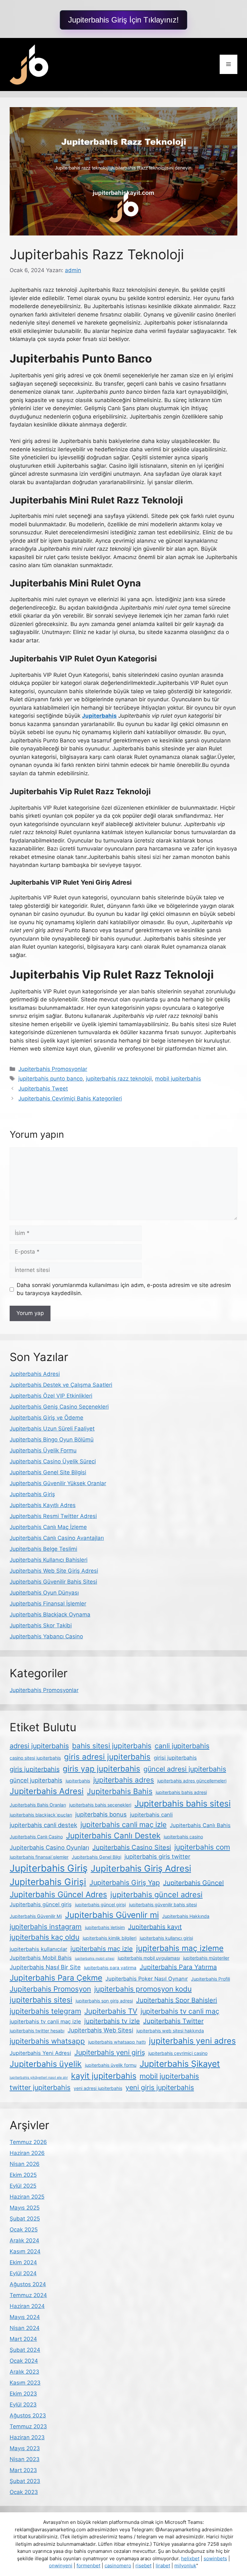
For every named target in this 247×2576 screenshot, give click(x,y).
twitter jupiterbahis (40, 2087)
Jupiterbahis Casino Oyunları (49, 1847)
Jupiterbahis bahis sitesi (183, 1803)
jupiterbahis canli (151, 1815)
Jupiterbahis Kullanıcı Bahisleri (49, 1560)
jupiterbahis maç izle (102, 1949)
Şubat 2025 (25, 2219)
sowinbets (215, 2558)
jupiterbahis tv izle (112, 2021)
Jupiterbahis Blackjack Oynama (50, 1615)
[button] (123, 20)
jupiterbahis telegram (45, 2011)
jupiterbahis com (202, 1847)
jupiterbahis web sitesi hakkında (170, 2031)
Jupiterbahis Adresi (35, 1374)
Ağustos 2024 (28, 2284)
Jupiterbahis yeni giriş (110, 2052)
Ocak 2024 (24, 2361)
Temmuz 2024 (28, 2295)
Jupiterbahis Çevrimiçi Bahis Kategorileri (70, 1099)
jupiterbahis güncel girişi (100, 1904)
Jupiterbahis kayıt (155, 1927)
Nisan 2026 (25, 2164)
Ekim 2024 (23, 2262)
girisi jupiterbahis (175, 1758)
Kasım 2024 (25, 2251)
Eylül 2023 (23, 2405)
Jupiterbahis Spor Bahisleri (177, 2000)
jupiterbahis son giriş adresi (104, 2001)
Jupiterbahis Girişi (48, 1882)
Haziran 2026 (27, 2153)
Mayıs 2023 (25, 2448)
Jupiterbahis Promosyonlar (53, 1069)
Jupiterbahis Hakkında (186, 1916)
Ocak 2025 (24, 2230)
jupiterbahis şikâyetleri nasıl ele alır (39, 2078)
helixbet (190, 2558)
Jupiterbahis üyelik (46, 2064)
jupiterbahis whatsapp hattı (117, 2042)
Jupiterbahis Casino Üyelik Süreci (53, 1461)
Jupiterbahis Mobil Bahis (41, 1958)
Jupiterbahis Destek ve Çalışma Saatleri (61, 1385)
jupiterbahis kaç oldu (45, 1937)
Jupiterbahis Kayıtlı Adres (43, 1505)
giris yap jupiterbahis (101, 1769)
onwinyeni (61, 2566)
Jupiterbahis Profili (210, 1979)
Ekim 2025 (23, 2175)
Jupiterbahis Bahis (120, 1791)
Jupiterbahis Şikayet (180, 2064)
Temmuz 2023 (28, 2426)
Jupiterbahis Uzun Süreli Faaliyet (52, 1429)
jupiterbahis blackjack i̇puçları (41, 1815)
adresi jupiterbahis (39, 1746)
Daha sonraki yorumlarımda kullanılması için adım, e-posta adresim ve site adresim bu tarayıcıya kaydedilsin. (124, 1289)
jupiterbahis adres (124, 1780)
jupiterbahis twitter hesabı (37, 2031)
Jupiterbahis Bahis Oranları (38, 1805)
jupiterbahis (78, 1781)
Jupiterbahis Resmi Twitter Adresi (53, 1516)
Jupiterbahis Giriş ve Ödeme (46, 1418)
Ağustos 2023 (28, 2415)
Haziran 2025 (27, 2197)
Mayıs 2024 (25, 2317)
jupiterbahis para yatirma (110, 1968)
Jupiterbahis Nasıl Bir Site (45, 1967)
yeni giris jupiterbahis (160, 2087)
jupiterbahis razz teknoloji (119, 1079)
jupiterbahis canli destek (43, 1825)
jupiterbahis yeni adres (192, 2041)
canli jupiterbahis (182, 1746)
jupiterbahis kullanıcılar (38, 1949)
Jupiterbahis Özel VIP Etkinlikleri (51, 1396)
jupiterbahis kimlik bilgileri (110, 1938)
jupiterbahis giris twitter (157, 1856)
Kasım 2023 (25, 2383)
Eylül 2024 (23, 2273)
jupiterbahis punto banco (50, 1079)
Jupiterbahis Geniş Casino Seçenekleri (59, 1407)
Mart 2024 (23, 2339)
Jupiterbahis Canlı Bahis (200, 1825)
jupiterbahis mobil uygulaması (149, 1958)
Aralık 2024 (24, 2240)
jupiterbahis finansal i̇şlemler (39, 1857)
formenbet (88, 2566)
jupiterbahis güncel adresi (156, 1895)
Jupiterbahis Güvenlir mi (112, 1915)
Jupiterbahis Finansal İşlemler (48, 1604)
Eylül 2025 (23, 2186)
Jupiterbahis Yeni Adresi (40, 2053)
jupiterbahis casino (183, 1837)
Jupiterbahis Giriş (32, 1494)
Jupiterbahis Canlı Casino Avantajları (57, 1538)
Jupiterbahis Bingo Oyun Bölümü (52, 1440)
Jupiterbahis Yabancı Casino (46, 1636)
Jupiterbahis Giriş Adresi (141, 1868)
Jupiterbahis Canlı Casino (36, 1837)
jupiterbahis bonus (101, 1814)
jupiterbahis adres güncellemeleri (192, 1781)
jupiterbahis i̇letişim (105, 1927)
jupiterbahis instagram (46, 1927)
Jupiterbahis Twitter (173, 2021)
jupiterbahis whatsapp (47, 2041)
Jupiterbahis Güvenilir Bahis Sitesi (53, 1582)
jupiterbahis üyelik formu (111, 2065)
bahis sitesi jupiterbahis (112, 1746)
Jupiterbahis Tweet (43, 1089)
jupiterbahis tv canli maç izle (45, 2021)
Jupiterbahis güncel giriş (41, 1904)
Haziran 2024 (27, 2306)
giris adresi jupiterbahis (107, 1757)
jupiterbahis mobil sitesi (95, 1959)
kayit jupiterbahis (104, 2076)
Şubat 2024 (25, 2350)
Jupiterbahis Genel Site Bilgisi (48, 1472)
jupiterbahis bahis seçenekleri (100, 1805)
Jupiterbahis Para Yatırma (178, 1967)
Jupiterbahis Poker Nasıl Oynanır (147, 1979)
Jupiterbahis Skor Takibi (41, 1625)
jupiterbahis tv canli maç (180, 2011)
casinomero (118, 2566)
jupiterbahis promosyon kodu (143, 1989)
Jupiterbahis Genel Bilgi (96, 1857)
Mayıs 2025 (25, 2208)
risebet (143, 2566)
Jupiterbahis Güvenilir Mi (36, 1916)
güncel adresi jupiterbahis (185, 1769)
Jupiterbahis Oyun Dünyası (44, 1593)
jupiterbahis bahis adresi (181, 1792)
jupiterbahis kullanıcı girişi (166, 1938)
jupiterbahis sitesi (41, 2000)
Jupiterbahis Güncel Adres (58, 1894)
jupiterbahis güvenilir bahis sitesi (163, 1904)
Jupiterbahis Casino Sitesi (132, 1847)
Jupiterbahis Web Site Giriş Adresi (54, 1571)
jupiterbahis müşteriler (206, 1958)
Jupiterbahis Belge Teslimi (43, 1549)
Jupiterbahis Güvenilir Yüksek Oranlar (58, 1483)
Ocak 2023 (24, 2492)
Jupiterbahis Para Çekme (56, 1978)
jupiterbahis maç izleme (180, 1948)
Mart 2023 (23, 2470)
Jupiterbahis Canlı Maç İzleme (48, 1527)
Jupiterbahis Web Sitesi (100, 2030)
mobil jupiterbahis (178, 1079)
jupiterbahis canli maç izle (123, 1824)
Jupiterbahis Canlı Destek (113, 1835)
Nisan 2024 (25, 2328)
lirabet (163, 2566)
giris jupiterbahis (35, 1769)
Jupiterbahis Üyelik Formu (43, 1450)
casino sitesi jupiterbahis (35, 1758)
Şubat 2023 (25, 2481)
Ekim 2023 (23, 2394)
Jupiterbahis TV (111, 2011)
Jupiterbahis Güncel (193, 1883)
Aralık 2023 (24, 2372)
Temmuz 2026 (28, 2142)
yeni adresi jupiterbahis (98, 2088)
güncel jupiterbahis (36, 1780)
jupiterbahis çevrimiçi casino (178, 2053)
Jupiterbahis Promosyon (50, 1989)
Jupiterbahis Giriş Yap (125, 1882)
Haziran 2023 (27, 2437)
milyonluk (185, 2566)
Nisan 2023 (25, 2459)
